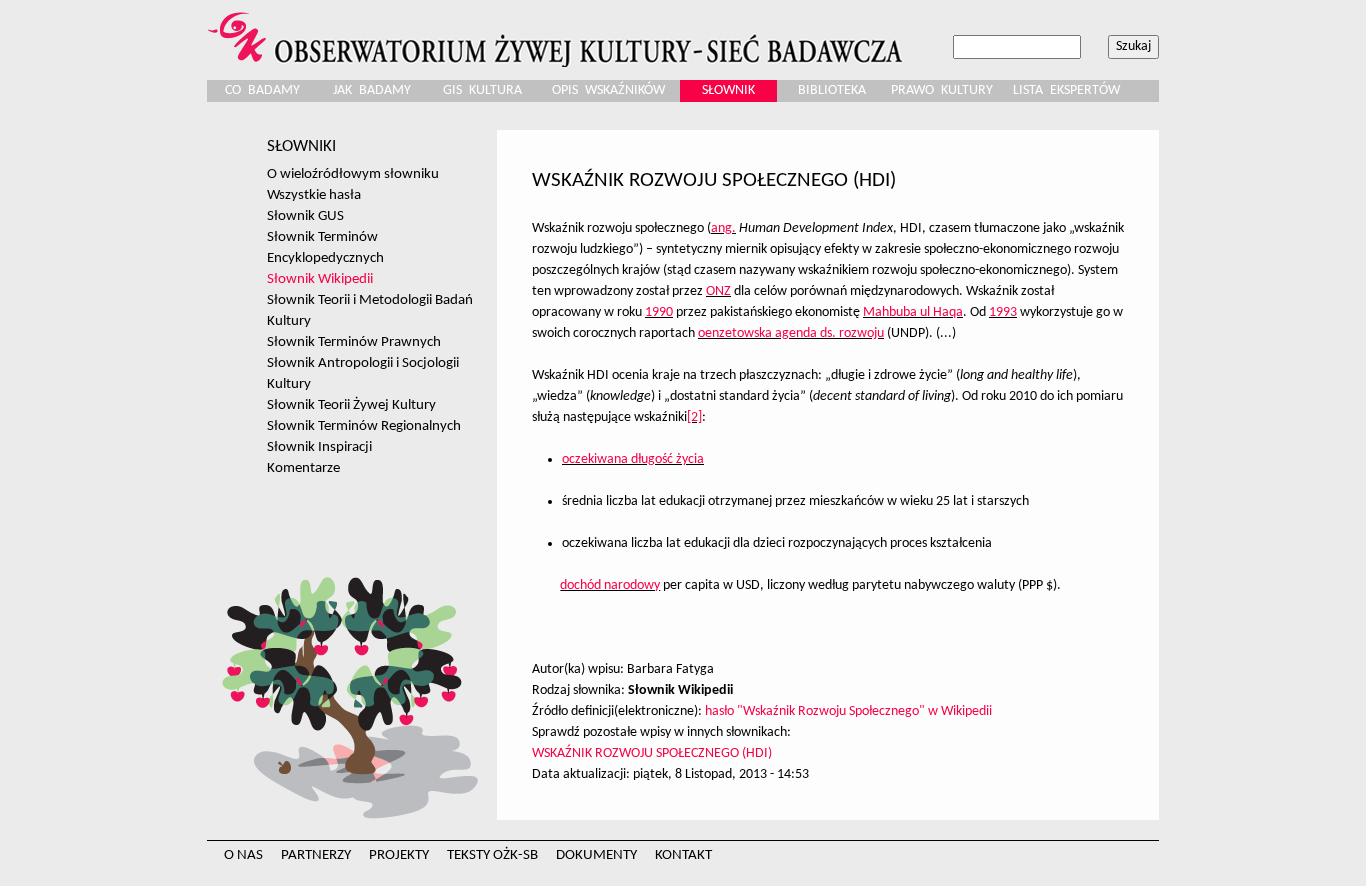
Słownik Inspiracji (319, 447)
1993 (1003, 312)
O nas (243, 855)
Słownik (728, 90)
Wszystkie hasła (314, 195)
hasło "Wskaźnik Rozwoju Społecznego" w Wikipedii (848, 711)
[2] (694, 417)
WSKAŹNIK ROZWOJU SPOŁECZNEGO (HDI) (652, 753)
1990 (659, 312)
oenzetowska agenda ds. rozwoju (791, 333)
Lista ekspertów (1066, 90)
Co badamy (262, 90)
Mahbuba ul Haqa (913, 312)
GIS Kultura (482, 90)
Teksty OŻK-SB (492, 855)
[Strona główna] (558, 33)
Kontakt (683, 855)
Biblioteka (832, 90)
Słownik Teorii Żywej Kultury (351, 405)
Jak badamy (372, 90)
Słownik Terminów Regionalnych (364, 426)
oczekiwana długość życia (633, 459)
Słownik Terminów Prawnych (354, 342)
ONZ (718, 291)
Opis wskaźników (608, 90)
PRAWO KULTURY (942, 90)
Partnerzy (316, 855)
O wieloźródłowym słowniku (353, 174)
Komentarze (303, 468)
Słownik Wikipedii (320, 279)
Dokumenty (596, 855)
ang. (723, 228)
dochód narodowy (610, 585)
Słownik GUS (305, 216)
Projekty (399, 855)
